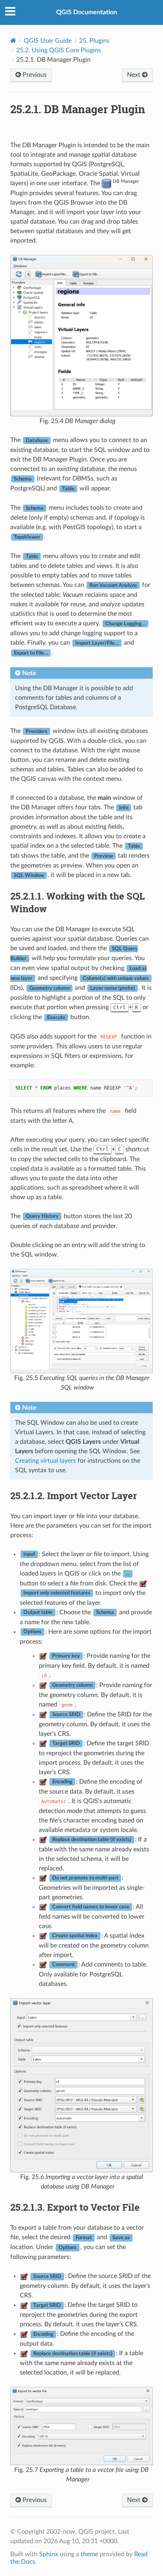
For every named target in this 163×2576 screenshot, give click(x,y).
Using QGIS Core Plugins (59, 50)
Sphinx (49, 2554)
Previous (34, 75)
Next (135, 75)
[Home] (13, 41)
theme (89, 2554)
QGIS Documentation (87, 12)
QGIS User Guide (48, 41)
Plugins (94, 41)
